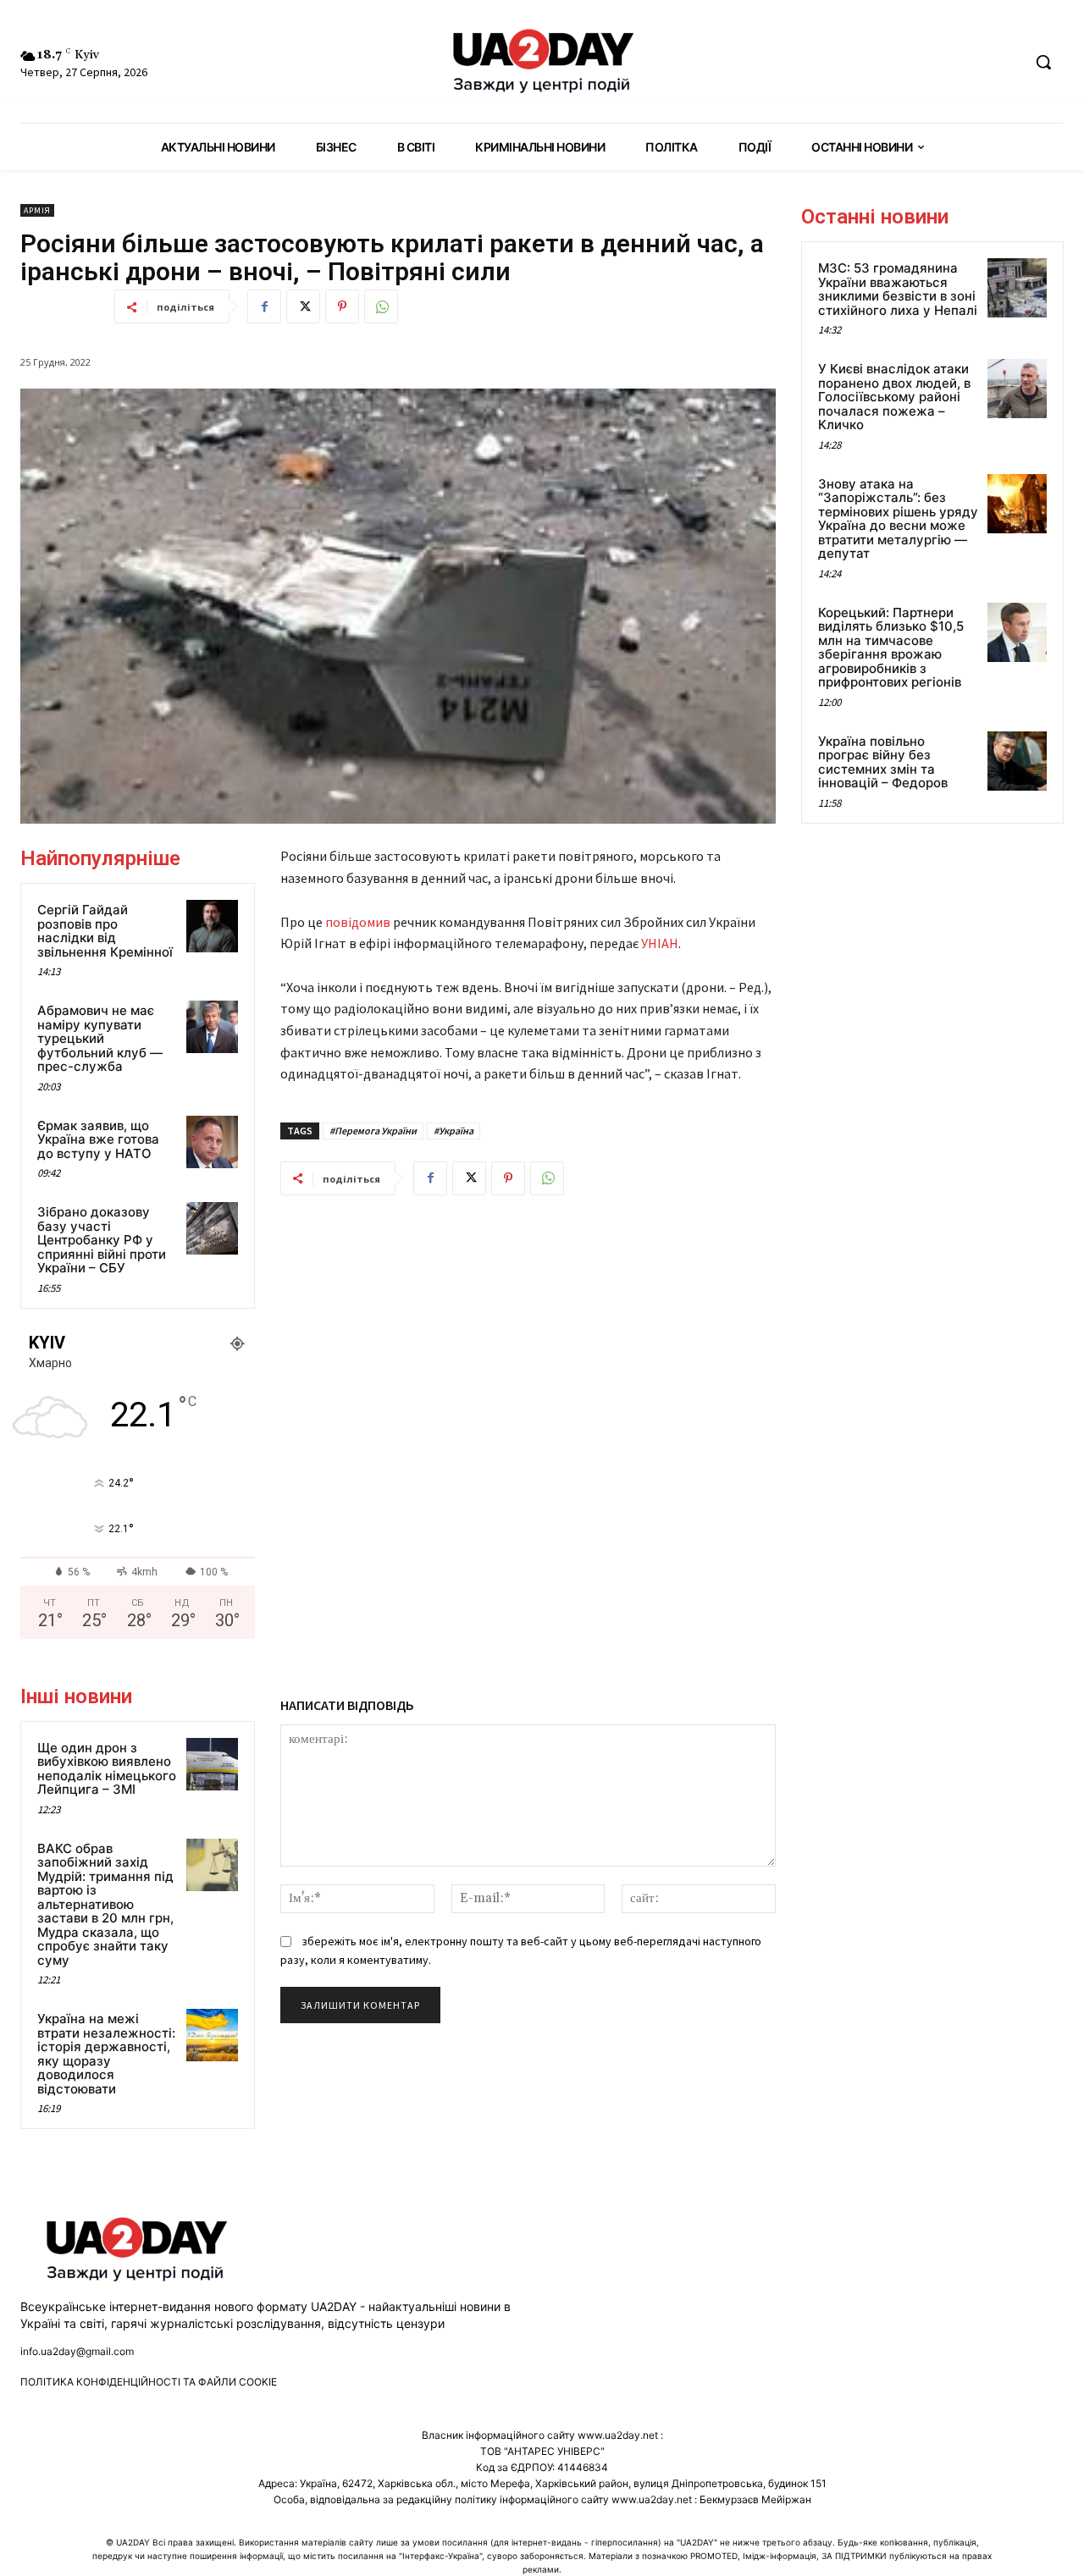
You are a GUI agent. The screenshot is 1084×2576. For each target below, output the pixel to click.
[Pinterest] (342, 306)
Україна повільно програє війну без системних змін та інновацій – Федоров (883, 762)
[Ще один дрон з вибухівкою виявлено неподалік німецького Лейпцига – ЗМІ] (213, 1764)
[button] (1043, 62)
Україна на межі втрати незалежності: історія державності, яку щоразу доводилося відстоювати (106, 2054)
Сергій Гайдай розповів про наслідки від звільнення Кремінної (105, 931)
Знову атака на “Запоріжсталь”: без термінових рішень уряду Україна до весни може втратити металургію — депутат (898, 519)
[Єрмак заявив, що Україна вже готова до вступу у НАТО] (213, 1142)
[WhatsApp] (381, 306)
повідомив (359, 922)
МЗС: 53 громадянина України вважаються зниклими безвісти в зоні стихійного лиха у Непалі (898, 289)
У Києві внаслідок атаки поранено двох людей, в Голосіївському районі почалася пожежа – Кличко (894, 397)
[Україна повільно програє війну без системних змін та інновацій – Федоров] (1017, 761)
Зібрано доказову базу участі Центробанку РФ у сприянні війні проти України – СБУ (102, 1240)
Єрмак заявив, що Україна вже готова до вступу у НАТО (98, 1139)
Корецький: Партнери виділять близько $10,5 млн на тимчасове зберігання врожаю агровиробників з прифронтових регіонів (891, 648)
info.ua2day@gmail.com (77, 2351)
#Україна (454, 1131)
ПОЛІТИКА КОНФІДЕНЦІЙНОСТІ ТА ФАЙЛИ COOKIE (149, 2382)
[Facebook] (264, 306)
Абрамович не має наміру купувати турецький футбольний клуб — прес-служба (100, 1038)
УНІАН (660, 943)
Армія (37, 210)
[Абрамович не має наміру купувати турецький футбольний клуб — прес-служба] (213, 1027)
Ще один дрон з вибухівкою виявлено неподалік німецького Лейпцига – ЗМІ (107, 1769)
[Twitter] (303, 306)
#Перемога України (373, 1131)
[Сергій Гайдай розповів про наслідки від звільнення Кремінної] (213, 926)
